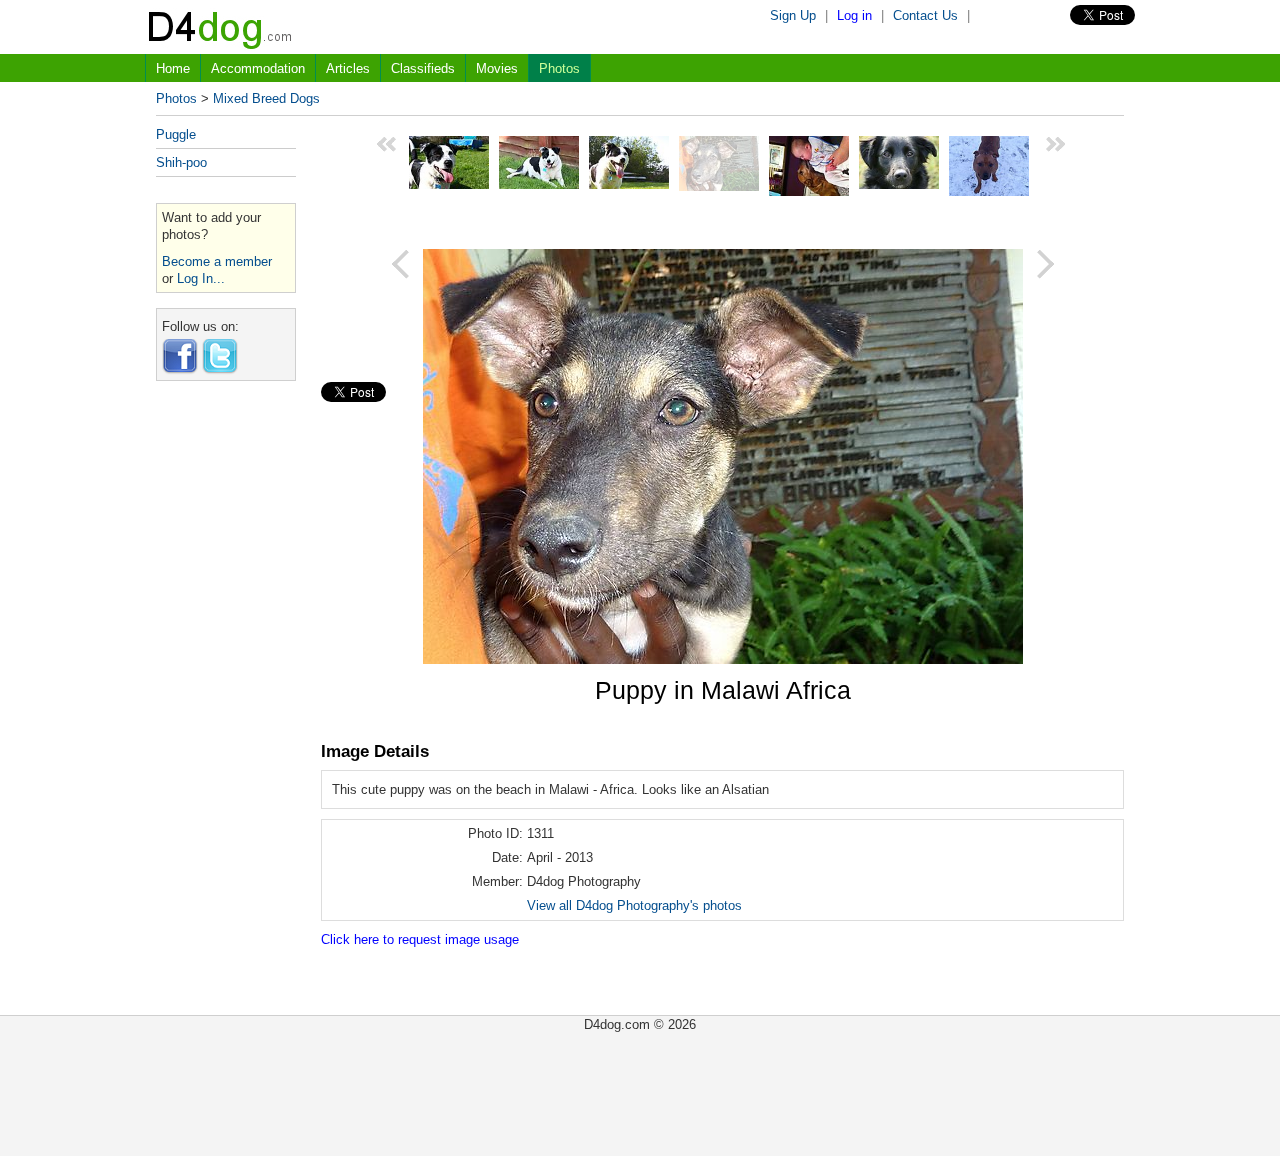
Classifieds (423, 68)
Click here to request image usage (420, 939)
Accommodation (258, 68)
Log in (854, 15)
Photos (559, 68)
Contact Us (925, 15)
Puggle (176, 134)
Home (173, 68)
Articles (348, 68)
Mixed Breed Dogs (266, 98)
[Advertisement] (226, 696)
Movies (497, 68)
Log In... (201, 278)
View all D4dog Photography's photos (634, 905)
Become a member (217, 261)
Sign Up (793, 15)
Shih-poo (181, 162)
